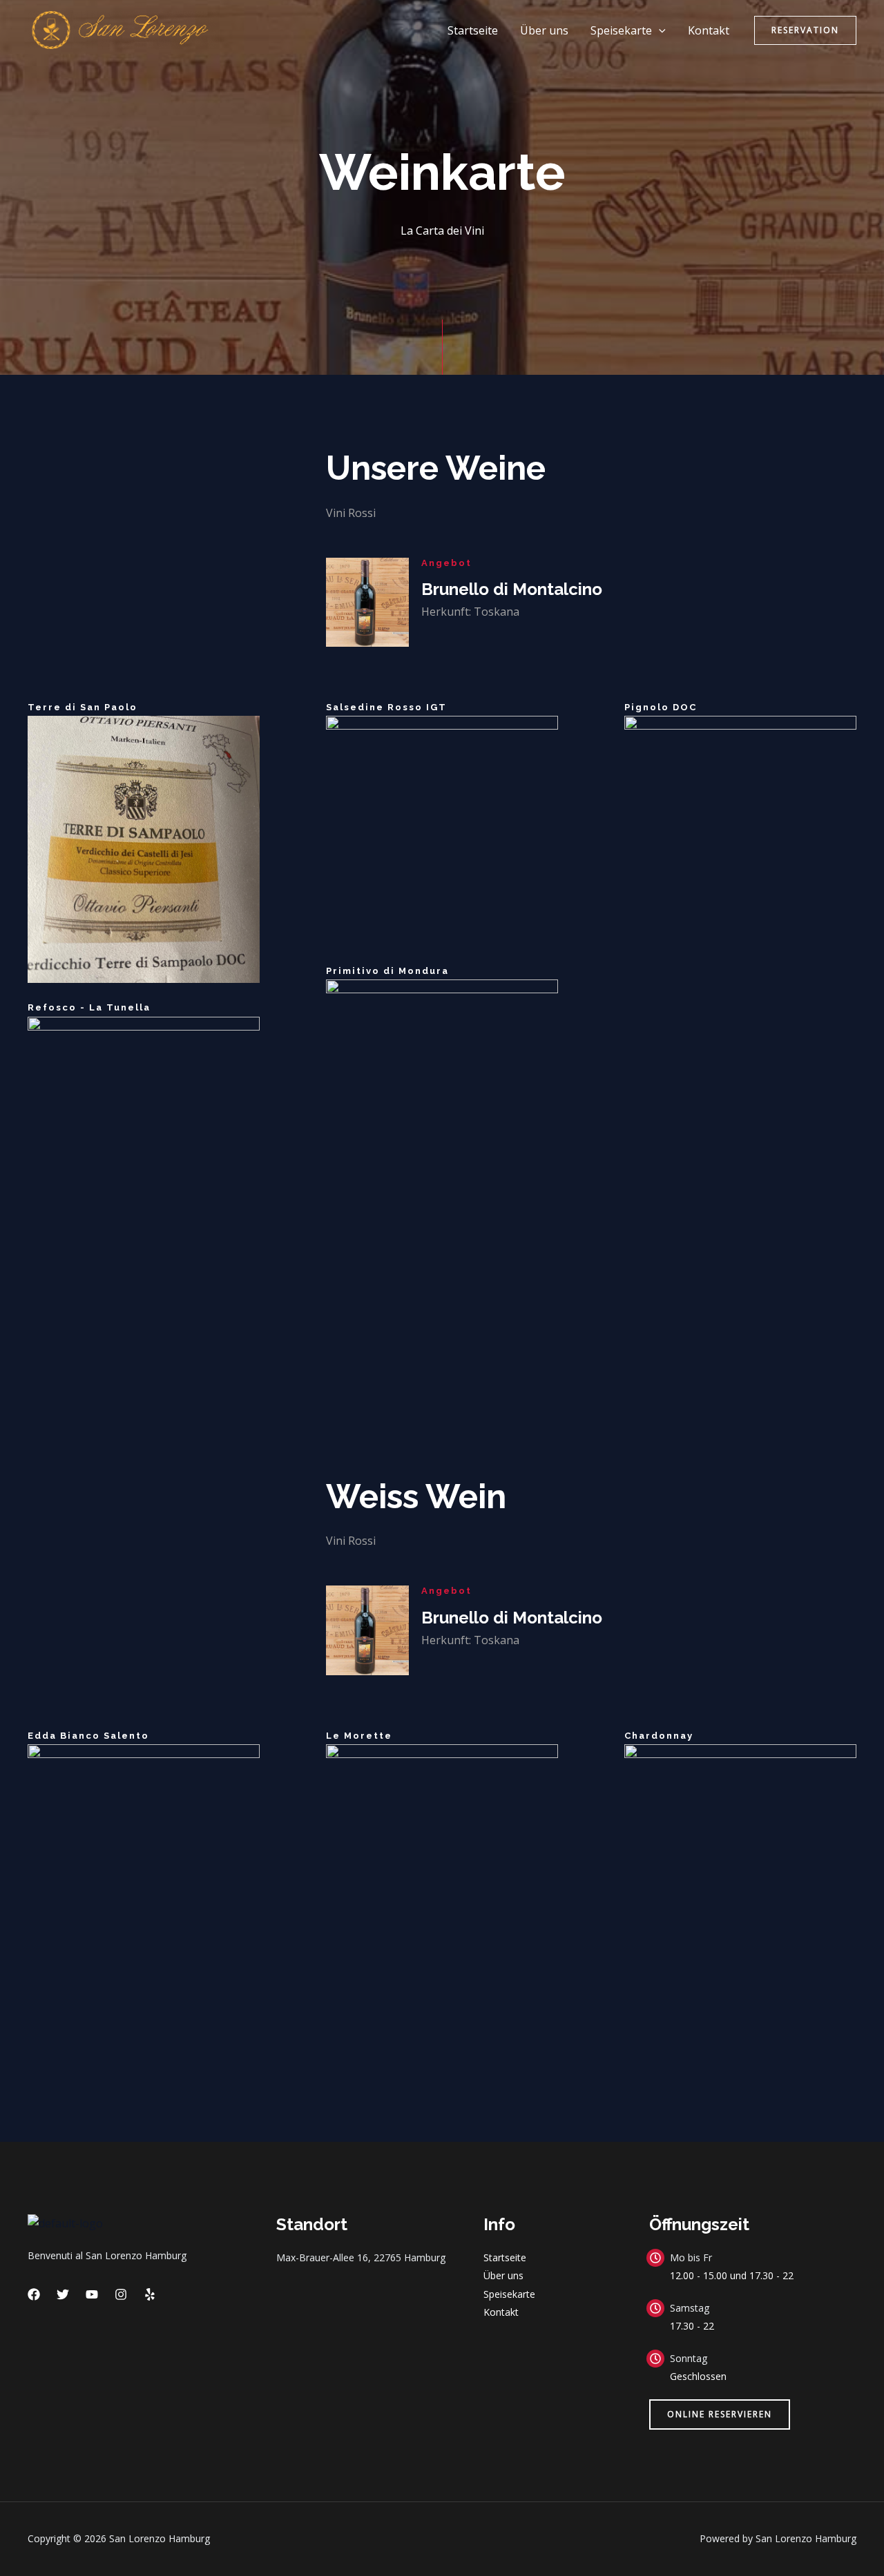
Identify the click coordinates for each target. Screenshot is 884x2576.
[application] (659, 30)
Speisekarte (621, 30)
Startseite (473, 30)
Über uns (544, 30)
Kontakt (709, 30)
